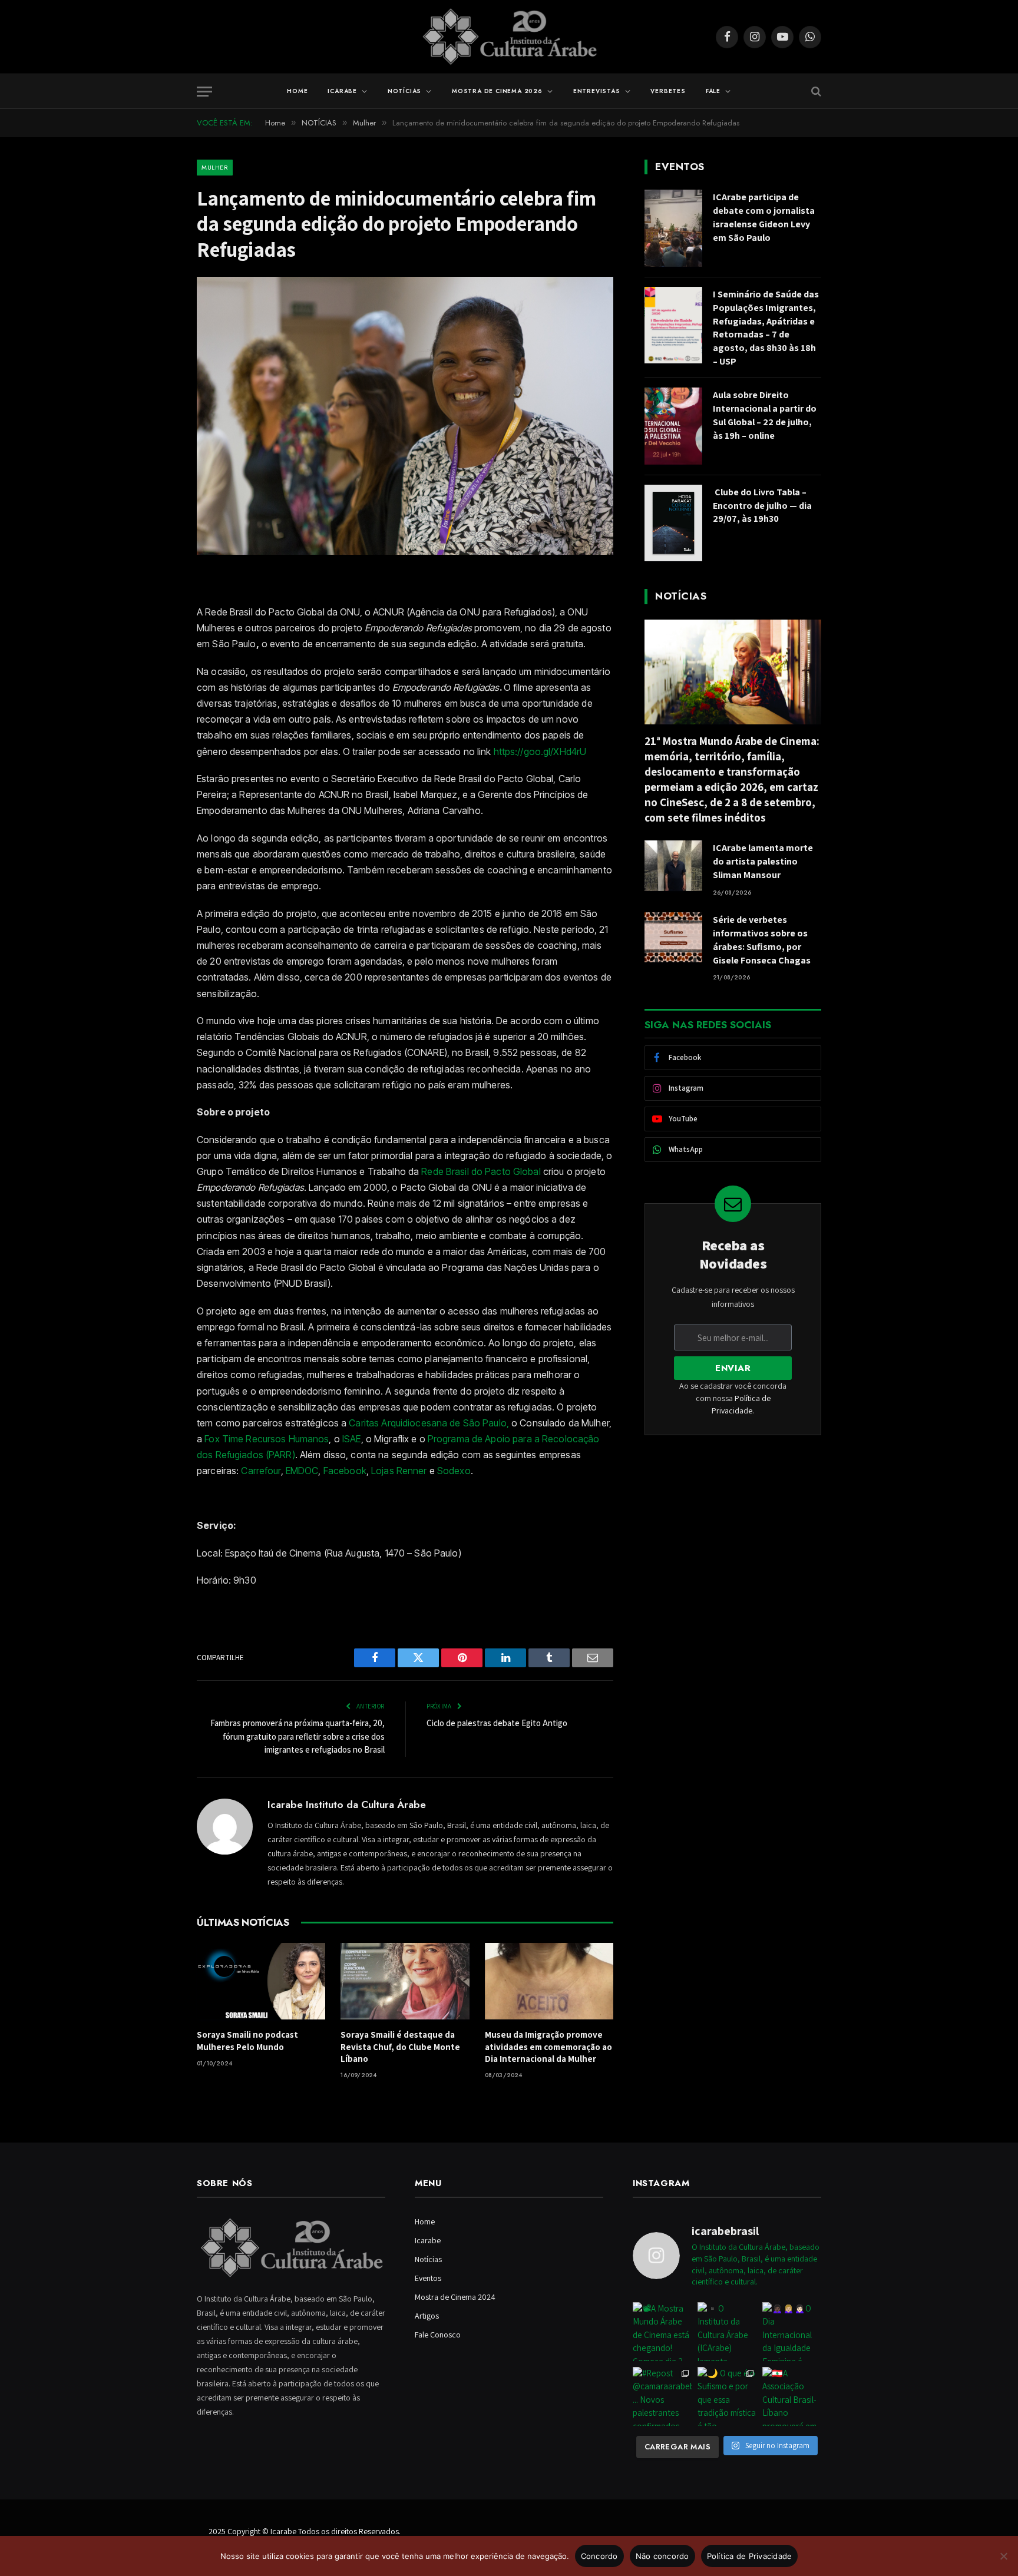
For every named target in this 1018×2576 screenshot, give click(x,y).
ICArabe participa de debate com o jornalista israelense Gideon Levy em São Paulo (764, 217)
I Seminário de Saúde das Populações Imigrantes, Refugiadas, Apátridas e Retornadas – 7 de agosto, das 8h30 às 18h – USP (766, 328)
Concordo (599, 2556)
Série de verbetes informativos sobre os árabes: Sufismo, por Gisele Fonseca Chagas (762, 940)
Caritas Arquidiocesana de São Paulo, (428, 1423)
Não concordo (662, 2556)
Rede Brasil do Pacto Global (481, 1171)
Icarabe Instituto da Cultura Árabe (347, 1804)
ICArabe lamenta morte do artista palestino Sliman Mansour (763, 861)
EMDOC (302, 1471)
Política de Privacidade (750, 2556)
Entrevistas (597, 91)
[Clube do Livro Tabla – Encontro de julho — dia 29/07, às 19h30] (673, 523)
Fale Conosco (438, 2335)
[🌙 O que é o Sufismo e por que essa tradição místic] (727, 2396)
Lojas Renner (399, 1471)
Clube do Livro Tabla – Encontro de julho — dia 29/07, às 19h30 (762, 506)
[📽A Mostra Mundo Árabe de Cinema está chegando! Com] (662, 2332)
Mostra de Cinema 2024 (455, 2297)
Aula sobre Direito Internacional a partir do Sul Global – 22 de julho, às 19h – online (765, 415)
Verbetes (668, 91)
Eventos (428, 2278)
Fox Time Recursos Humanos (267, 1439)
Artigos (427, 2316)
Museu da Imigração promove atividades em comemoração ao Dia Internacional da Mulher (548, 2047)
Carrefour (261, 1471)
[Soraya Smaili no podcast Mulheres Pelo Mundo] (261, 1981)
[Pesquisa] (815, 92)
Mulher (215, 167)
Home (297, 91)
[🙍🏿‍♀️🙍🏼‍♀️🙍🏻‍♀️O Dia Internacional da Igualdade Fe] (792, 2332)
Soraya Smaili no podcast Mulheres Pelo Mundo (247, 2040)
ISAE (352, 1439)
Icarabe (342, 91)
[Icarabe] (509, 37)
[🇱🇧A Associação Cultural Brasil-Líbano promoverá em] (792, 2396)
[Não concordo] (1003, 2556)
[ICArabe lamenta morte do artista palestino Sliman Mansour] (673, 865)
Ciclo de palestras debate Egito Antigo (497, 1723)
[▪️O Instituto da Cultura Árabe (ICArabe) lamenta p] (727, 2332)
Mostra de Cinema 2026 (497, 91)
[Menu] (204, 92)
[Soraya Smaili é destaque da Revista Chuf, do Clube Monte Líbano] (405, 1981)
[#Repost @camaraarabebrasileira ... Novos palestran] (662, 2396)
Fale (713, 91)
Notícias (404, 91)
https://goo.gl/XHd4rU (540, 751)
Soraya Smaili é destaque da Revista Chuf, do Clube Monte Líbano (400, 2047)
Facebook (345, 1471)
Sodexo (454, 1471)
